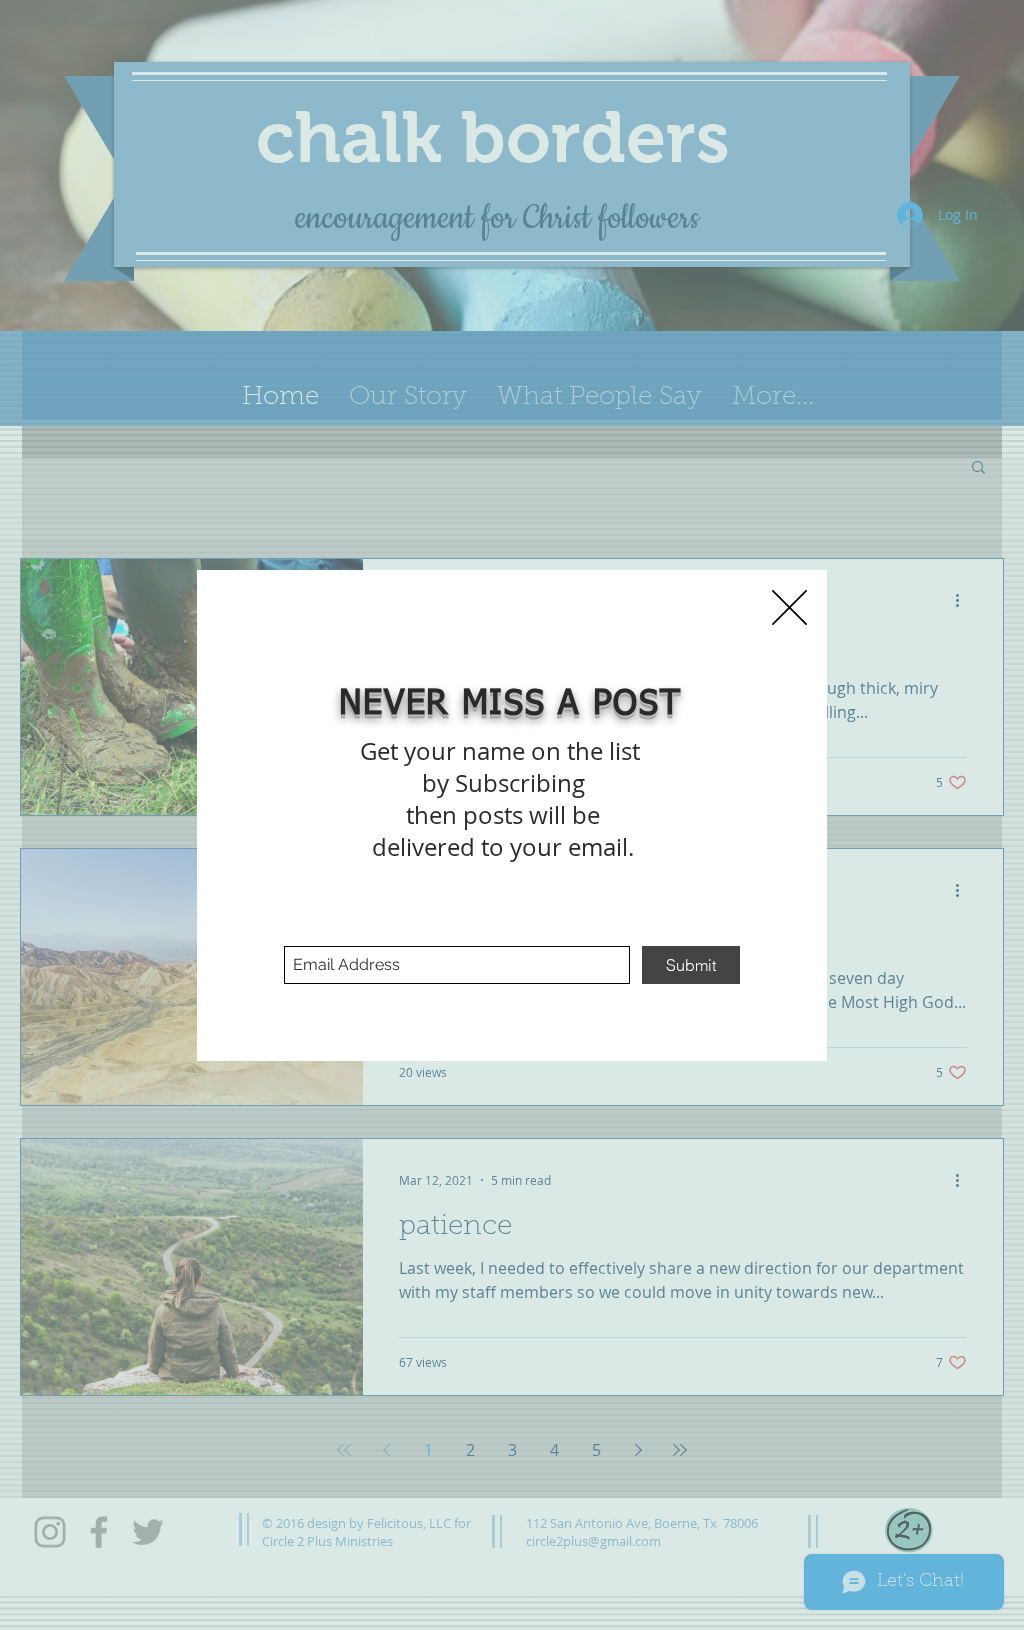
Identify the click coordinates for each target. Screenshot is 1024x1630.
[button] (789, 607)
